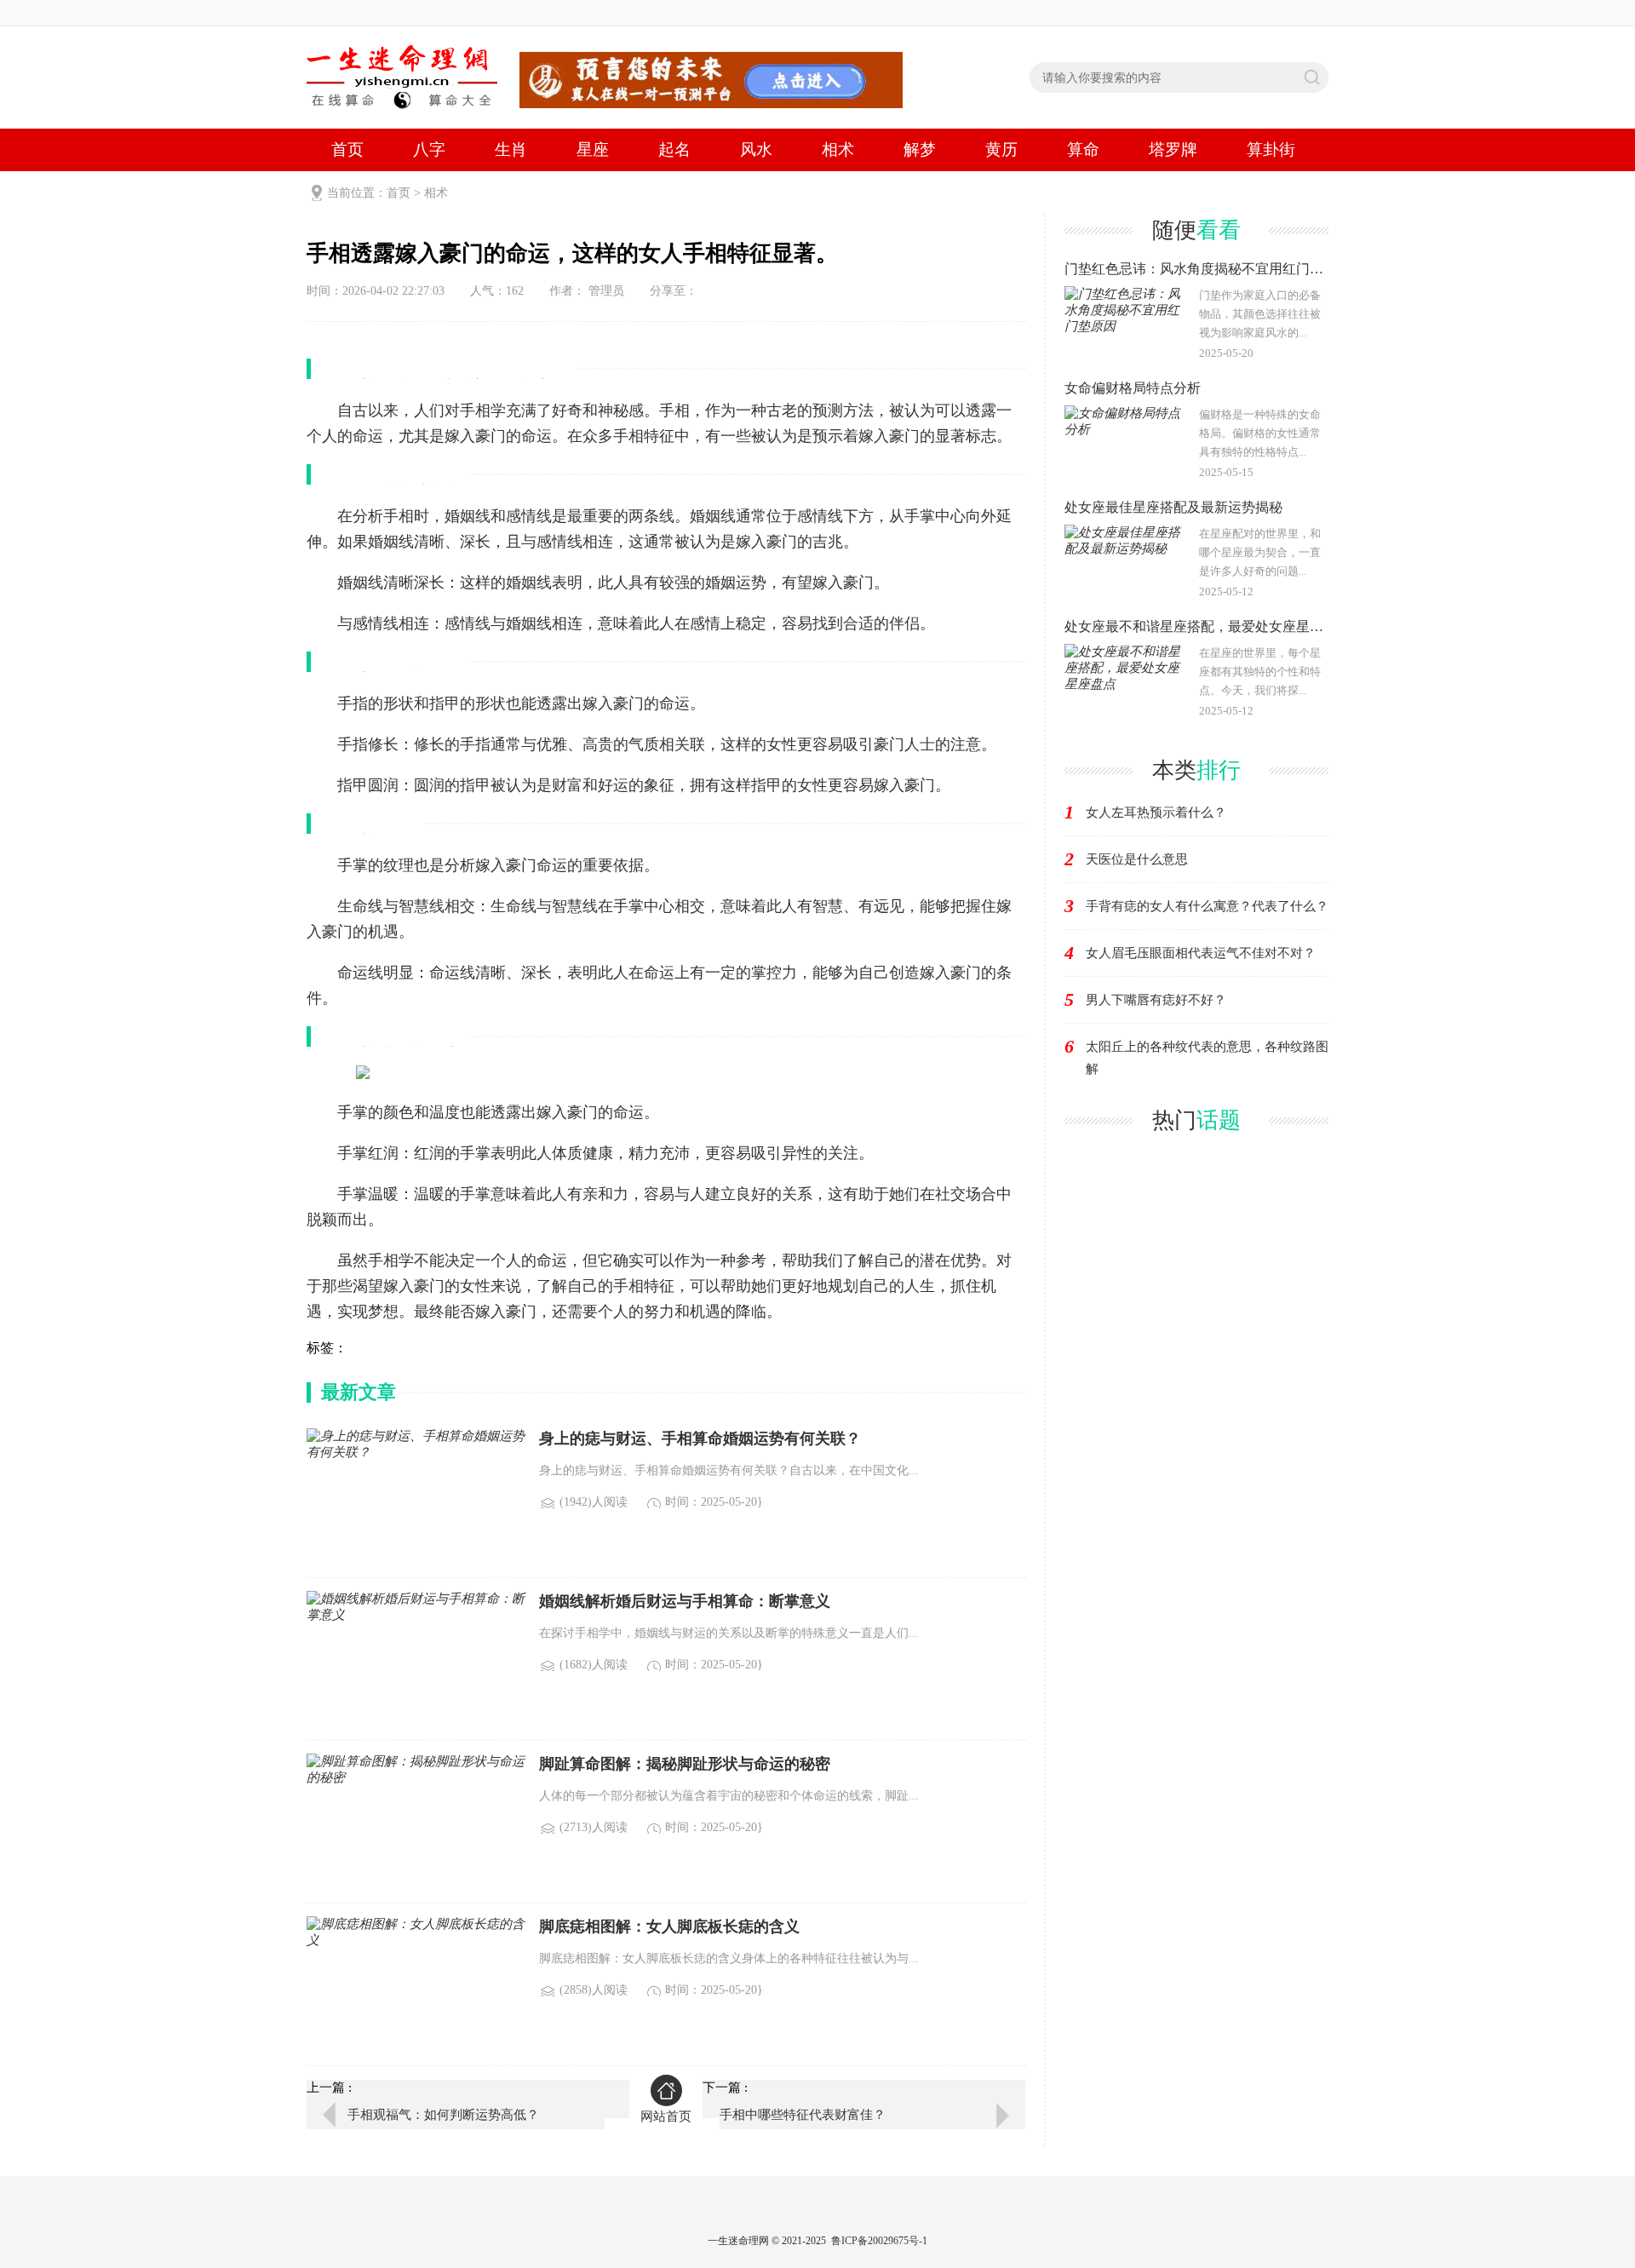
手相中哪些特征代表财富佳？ (803, 2115)
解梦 (920, 149)
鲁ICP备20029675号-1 (879, 2241)
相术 (838, 149)
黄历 (1001, 149)
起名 (674, 149)
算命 (1083, 149)
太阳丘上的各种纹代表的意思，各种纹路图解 (1207, 1058)
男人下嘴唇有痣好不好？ (1156, 1000)
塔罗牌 (1173, 149)
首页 (347, 149)
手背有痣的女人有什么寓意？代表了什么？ (1207, 906)
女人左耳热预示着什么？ (1156, 812)
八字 (429, 149)
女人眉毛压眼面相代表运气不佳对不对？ (1201, 953)
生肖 (511, 149)
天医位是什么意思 (1137, 859)
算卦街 (1271, 149)
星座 (593, 149)
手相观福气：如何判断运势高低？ (443, 2115)
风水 (756, 149)
